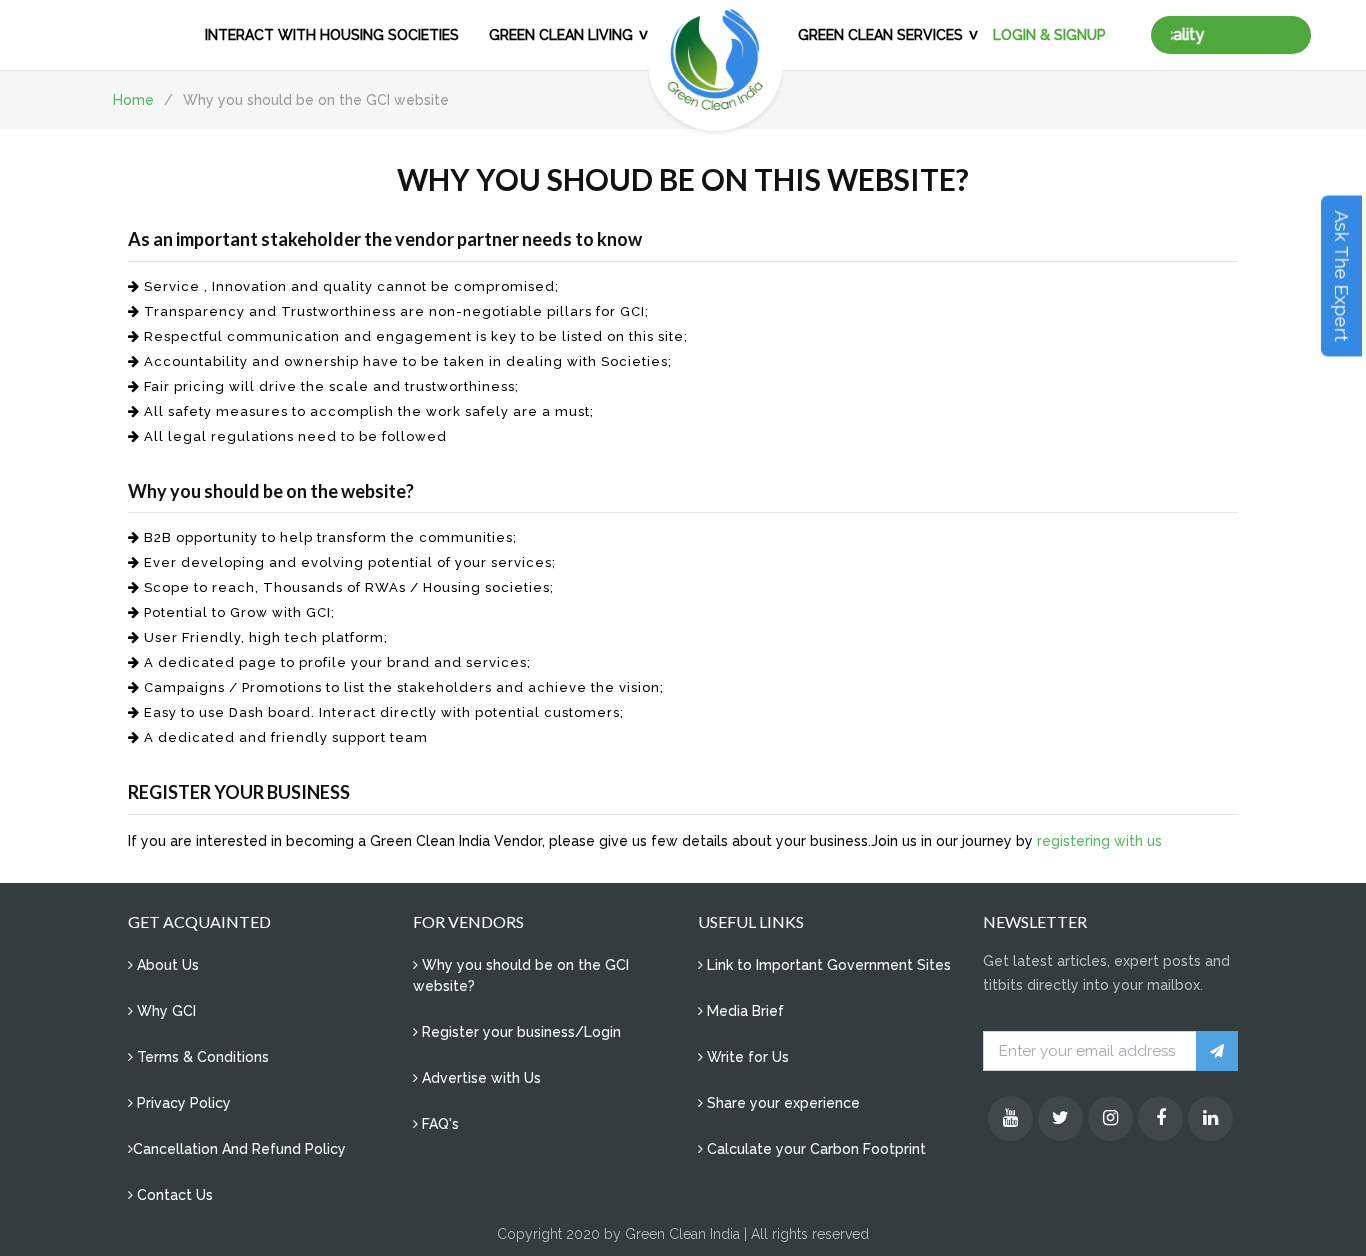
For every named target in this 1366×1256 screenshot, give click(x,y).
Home (133, 100)
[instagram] (1110, 1118)
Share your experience (781, 1103)
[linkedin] (1210, 1118)
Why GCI (164, 1011)
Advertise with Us (479, 1078)
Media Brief (743, 1011)
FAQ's (438, 1124)
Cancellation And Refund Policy (239, 1149)
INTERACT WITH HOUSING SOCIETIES (332, 35)
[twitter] (1060, 1118)
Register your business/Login (519, 1032)
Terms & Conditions (201, 1057)
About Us (166, 965)
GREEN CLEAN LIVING (561, 35)
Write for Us (746, 1057)
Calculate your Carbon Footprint (814, 1149)
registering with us (1099, 841)
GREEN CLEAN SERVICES (880, 35)
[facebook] (1160, 1118)
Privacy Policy (182, 1103)
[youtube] (1010, 1118)
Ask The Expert (1341, 276)
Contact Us (173, 1195)
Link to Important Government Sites (827, 965)
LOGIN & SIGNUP (1049, 35)
